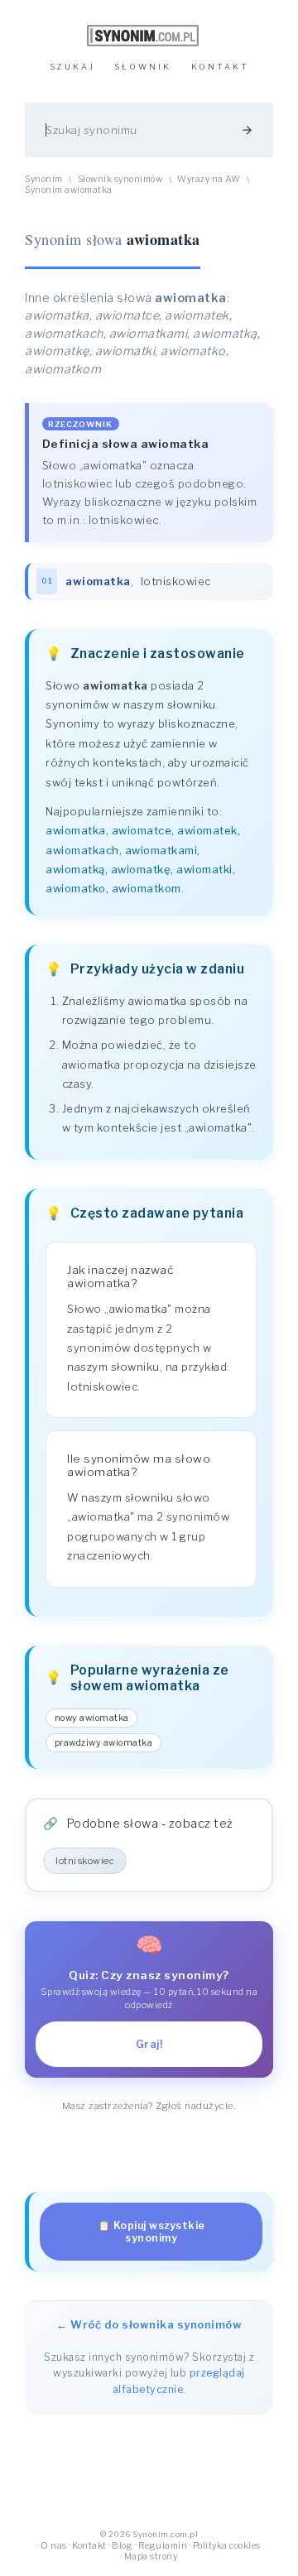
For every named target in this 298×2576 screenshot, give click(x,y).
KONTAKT (220, 67)
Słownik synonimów (120, 179)
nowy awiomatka (92, 1718)
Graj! (149, 2044)
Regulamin (163, 2546)
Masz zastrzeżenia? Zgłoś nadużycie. (149, 2106)
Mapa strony (151, 2557)
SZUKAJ (72, 67)
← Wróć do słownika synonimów (149, 2324)
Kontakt (89, 2546)
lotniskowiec (176, 581)
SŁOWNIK (143, 67)
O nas (54, 2546)
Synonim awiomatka (69, 190)
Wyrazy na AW (209, 179)
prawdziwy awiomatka (104, 1743)
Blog (122, 2546)
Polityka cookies (227, 2546)
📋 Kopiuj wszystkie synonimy (151, 2232)
